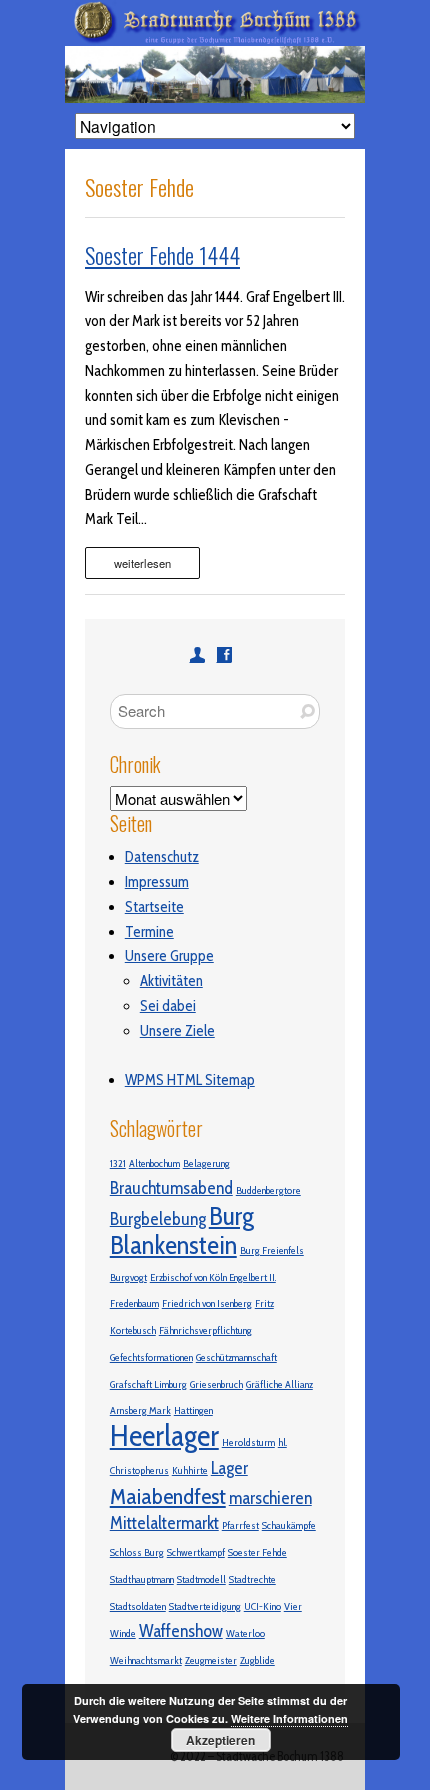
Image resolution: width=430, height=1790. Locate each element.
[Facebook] (224, 654)
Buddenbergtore (268, 1190)
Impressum (157, 882)
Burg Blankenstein (182, 1230)
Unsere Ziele (177, 1031)
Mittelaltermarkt (164, 1522)
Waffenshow (181, 1630)
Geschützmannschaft (236, 1357)
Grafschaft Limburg (148, 1384)
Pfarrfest (240, 1525)
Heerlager (164, 1435)
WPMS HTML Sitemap (190, 1080)
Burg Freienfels (272, 1250)
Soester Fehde (257, 1552)
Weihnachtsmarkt (146, 1660)
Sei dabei (168, 1006)
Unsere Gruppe (169, 956)
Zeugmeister (211, 1660)
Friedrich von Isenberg (207, 1303)
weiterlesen (142, 563)
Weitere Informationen (289, 1718)
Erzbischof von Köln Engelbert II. (213, 1277)
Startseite (154, 907)
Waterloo (245, 1633)
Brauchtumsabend (171, 1187)
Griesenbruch (216, 1384)
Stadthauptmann (142, 1579)
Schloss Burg (137, 1552)
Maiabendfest (168, 1496)
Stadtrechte (252, 1579)
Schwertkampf (196, 1552)
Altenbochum (154, 1163)
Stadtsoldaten (138, 1606)
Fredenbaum (134, 1303)
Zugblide (257, 1660)
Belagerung (206, 1163)
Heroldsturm (248, 1442)
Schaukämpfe (289, 1525)
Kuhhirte (190, 1470)
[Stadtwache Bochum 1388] (215, 12)
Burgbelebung (158, 1218)
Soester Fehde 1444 (162, 255)
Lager (229, 1467)
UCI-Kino (262, 1606)
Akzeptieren (220, 1740)
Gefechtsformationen (151, 1357)
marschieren (270, 1497)
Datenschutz (162, 857)
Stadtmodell (201, 1579)
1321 (118, 1163)
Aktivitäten (171, 981)
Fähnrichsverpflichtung (205, 1330)
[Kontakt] (197, 654)
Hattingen (193, 1410)
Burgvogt (128, 1277)
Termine (149, 932)
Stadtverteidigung (205, 1606)
